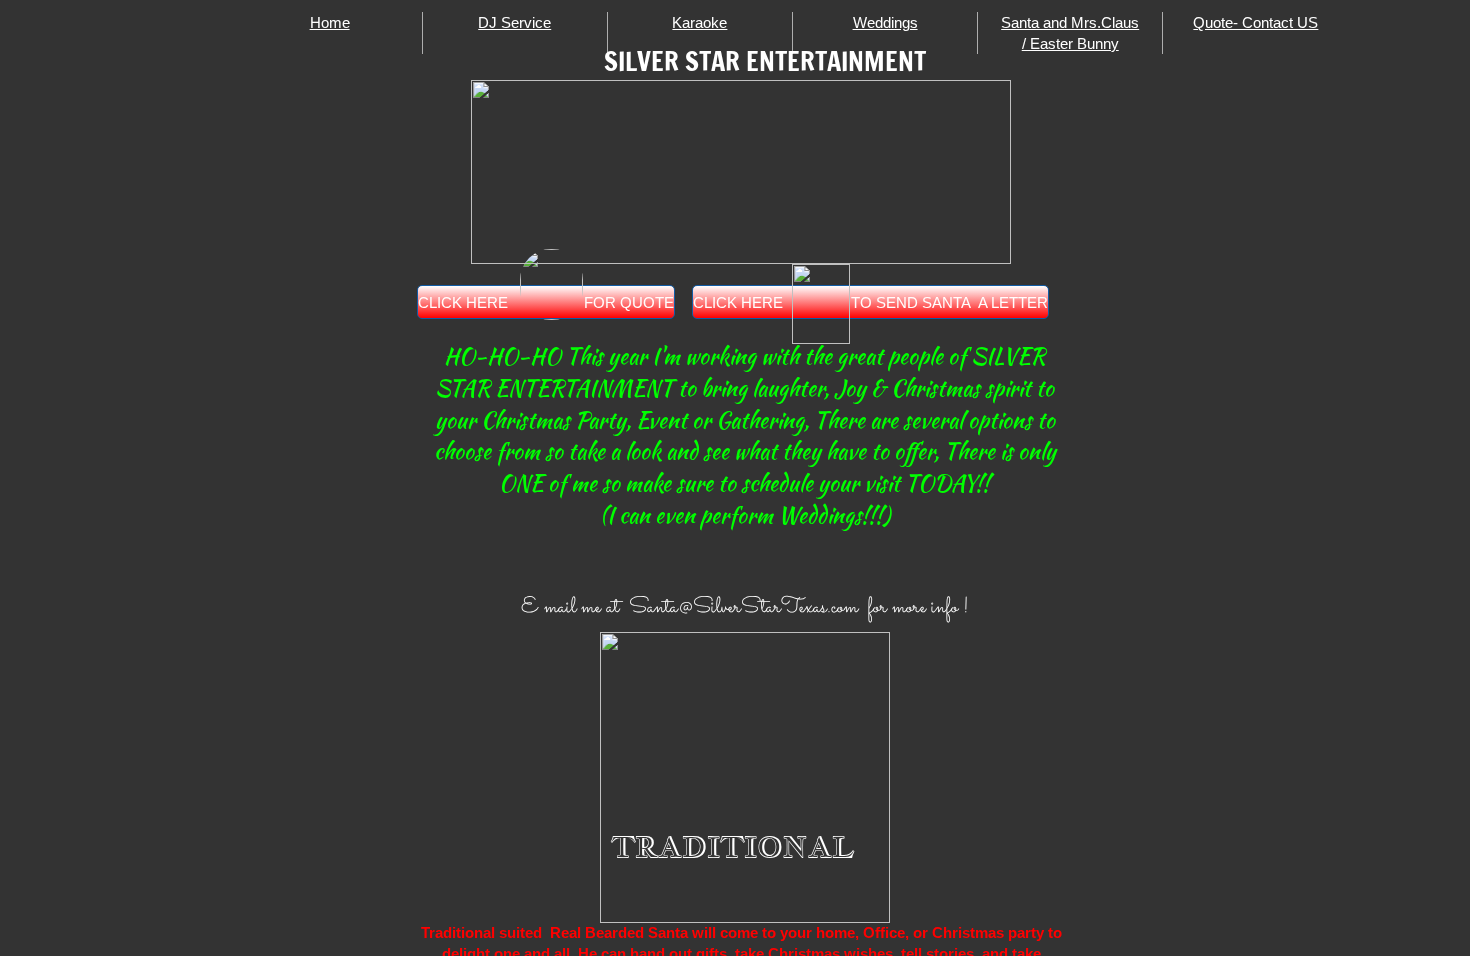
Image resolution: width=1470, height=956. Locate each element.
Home (330, 22)
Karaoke (699, 22)
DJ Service (514, 22)
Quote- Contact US (1255, 22)
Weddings (885, 22)
